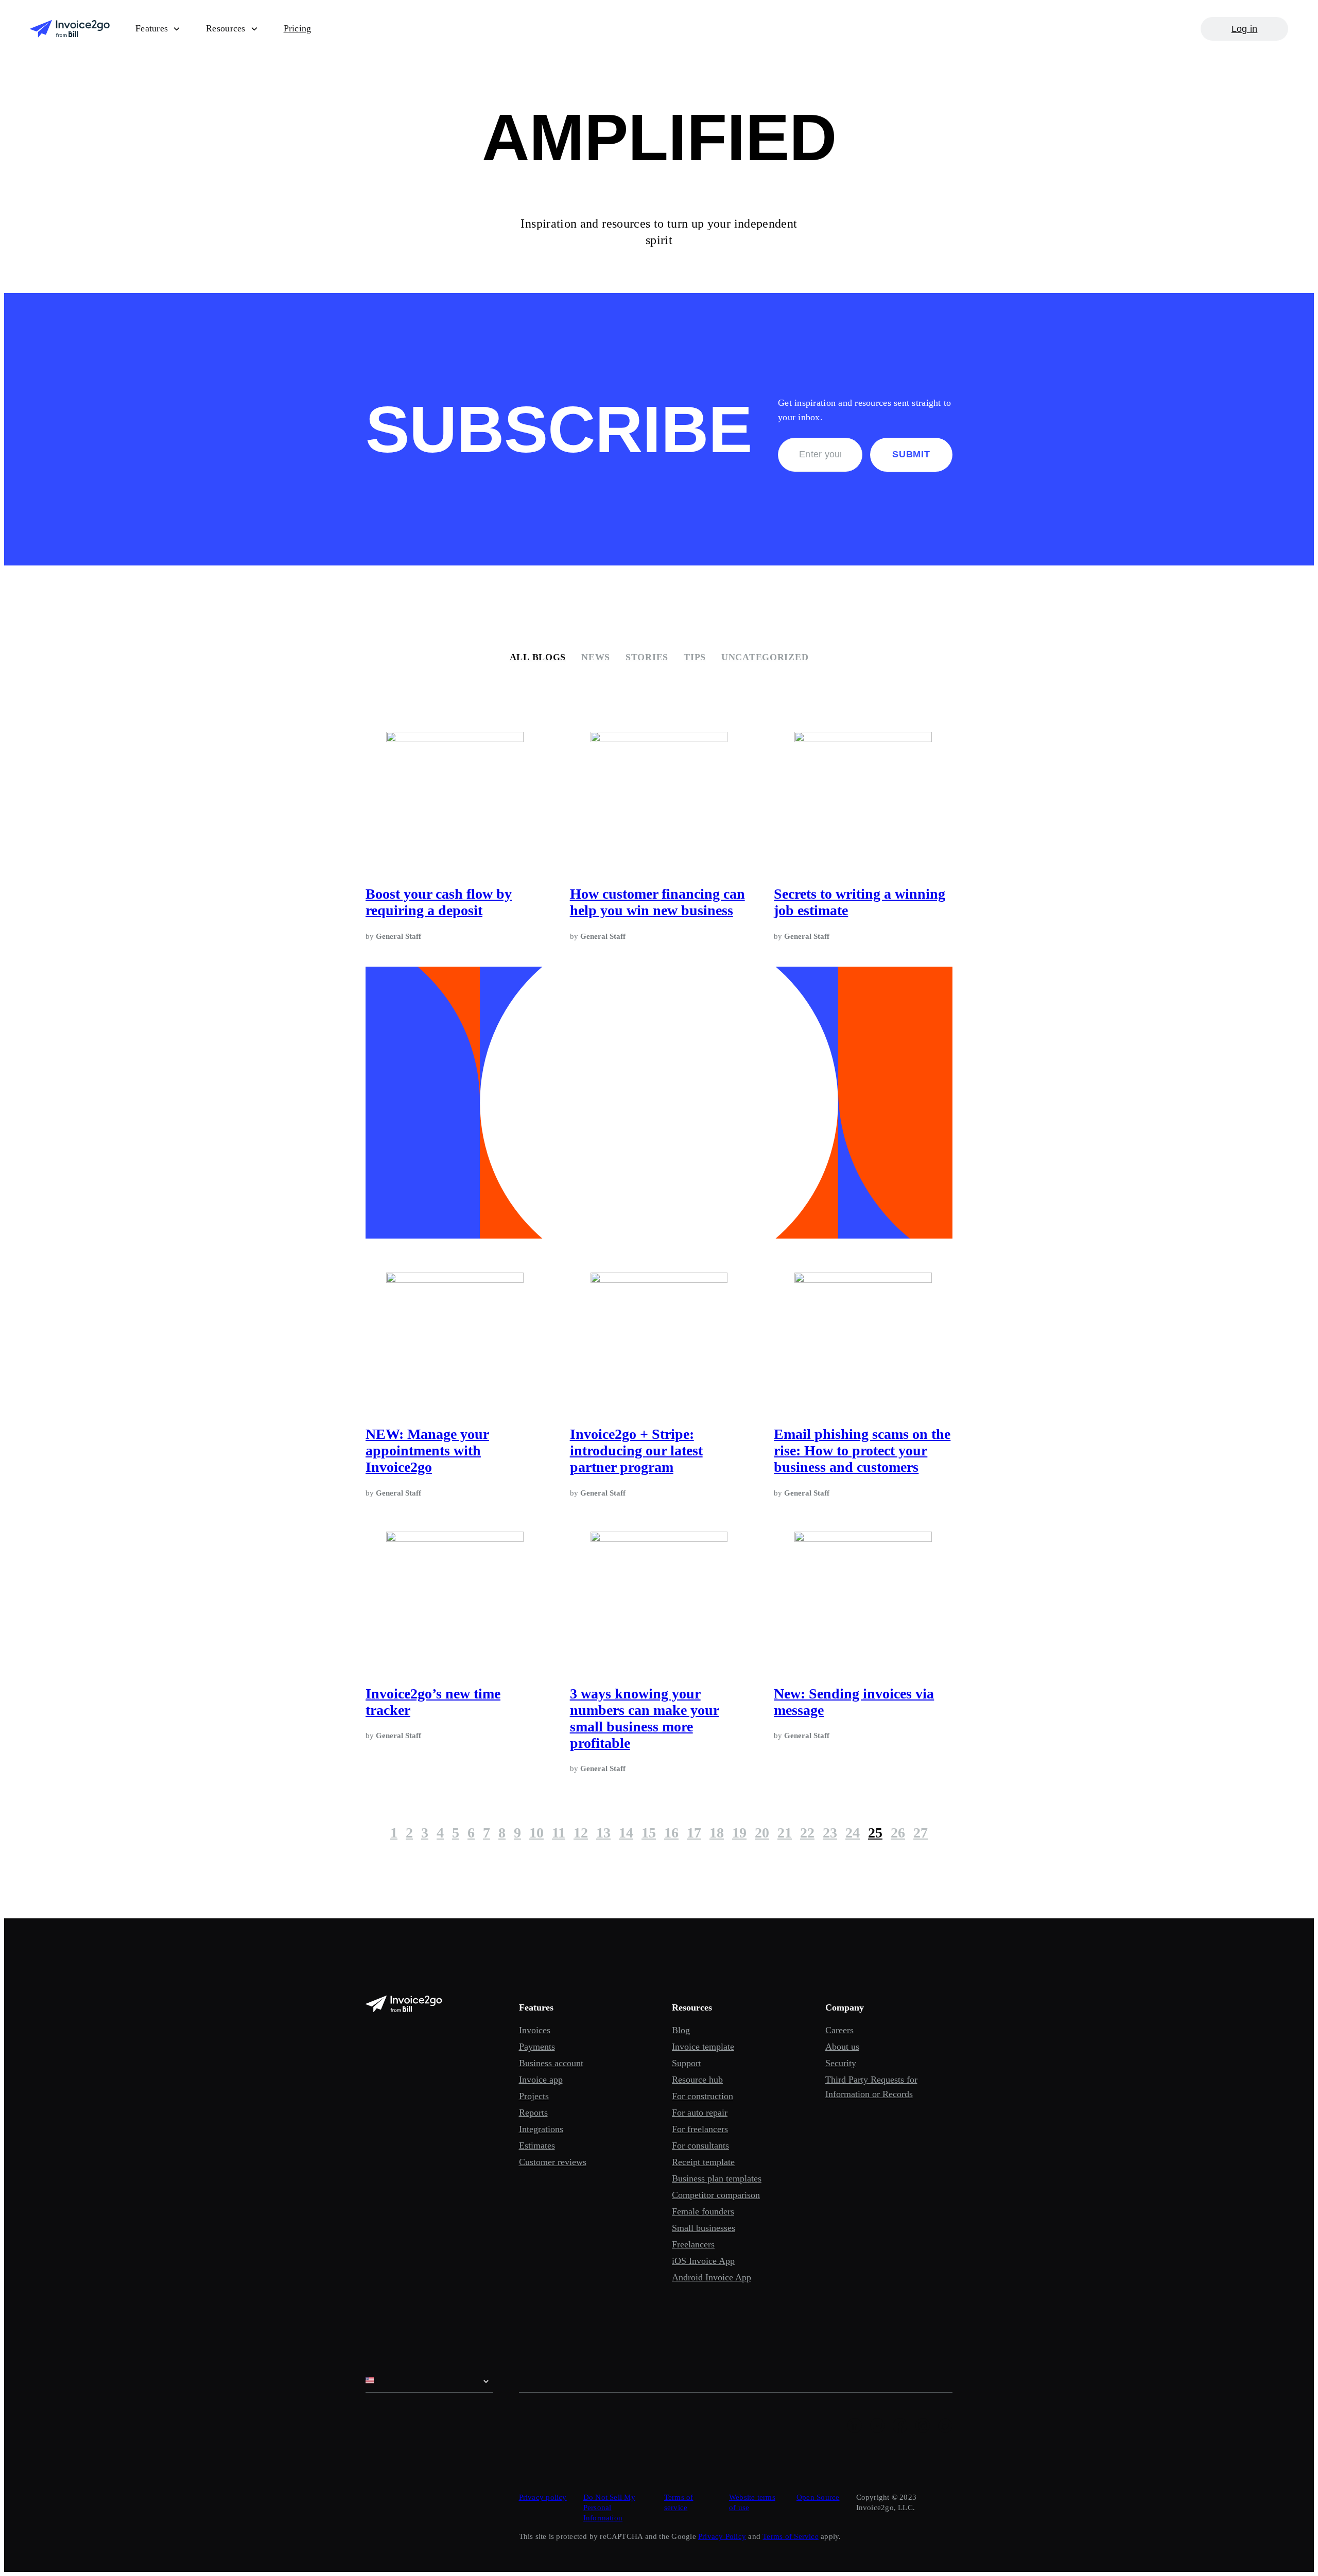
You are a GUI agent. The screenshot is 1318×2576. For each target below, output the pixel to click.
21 (785, 1833)
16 (671, 1833)
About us (842, 2047)
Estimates (537, 2145)
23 (830, 1833)
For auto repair (700, 2113)
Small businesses (704, 2228)
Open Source (818, 2497)
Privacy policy (543, 2497)
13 (603, 1833)
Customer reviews (553, 2162)
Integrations (541, 2129)
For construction (703, 2096)
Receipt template (703, 2162)
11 (559, 1833)
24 (853, 1833)
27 (921, 1833)
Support (687, 2063)
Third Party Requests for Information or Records (871, 2087)
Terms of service (679, 2502)
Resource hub (697, 2080)
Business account (551, 2063)
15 (649, 1833)
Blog (681, 2030)
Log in (1245, 29)
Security (841, 2063)
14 (626, 1833)
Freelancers (693, 2244)
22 (807, 1833)
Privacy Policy (722, 2536)
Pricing (298, 28)
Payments (537, 2047)
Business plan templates (717, 2178)
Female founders (703, 2211)
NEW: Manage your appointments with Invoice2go (427, 1450)
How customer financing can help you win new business (657, 902)
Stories (647, 657)
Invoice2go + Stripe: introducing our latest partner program (636, 1450)
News (596, 657)
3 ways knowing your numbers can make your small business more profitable (645, 1718)
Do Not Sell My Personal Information (609, 2508)
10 (536, 1833)
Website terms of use (752, 2502)
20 (762, 1833)
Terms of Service (791, 2536)
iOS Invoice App (703, 2261)
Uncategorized (765, 657)
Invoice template (703, 2047)
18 (717, 1833)
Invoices (535, 2030)
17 (694, 1833)
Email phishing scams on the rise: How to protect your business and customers (862, 1450)
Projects (534, 2096)
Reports (533, 2113)
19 (739, 1833)
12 (581, 1833)
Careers (839, 2030)
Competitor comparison (716, 2195)
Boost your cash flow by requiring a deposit (439, 902)
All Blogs (538, 657)
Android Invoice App (712, 2277)
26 (898, 1833)
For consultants (700, 2145)
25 (875, 1833)
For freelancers (700, 2129)
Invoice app (541, 2080)
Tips (695, 657)
